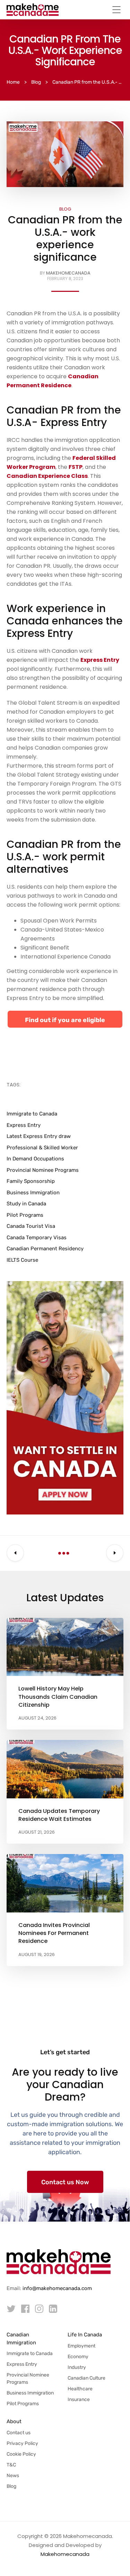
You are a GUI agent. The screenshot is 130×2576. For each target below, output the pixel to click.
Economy (78, 2357)
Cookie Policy (21, 2454)
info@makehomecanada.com (57, 2288)
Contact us (19, 2433)
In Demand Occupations (35, 1159)
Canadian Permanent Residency (45, 1249)
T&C (11, 2465)
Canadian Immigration (21, 2339)
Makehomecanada (68, 273)
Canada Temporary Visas (37, 1238)
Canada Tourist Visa (31, 1226)
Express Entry (24, 1125)
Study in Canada (26, 1204)
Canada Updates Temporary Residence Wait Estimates (59, 1815)
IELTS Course (22, 1260)
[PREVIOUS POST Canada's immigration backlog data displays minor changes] (15, 1553)
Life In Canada (85, 2335)
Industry (77, 2367)
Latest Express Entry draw (39, 1136)
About (14, 2421)
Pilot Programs (25, 1215)
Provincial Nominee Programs (43, 1170)
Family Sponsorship (31, 1181)
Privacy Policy (22, 2443)
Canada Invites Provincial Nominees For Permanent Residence (54, 1933)
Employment (81, 2346)
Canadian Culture (86, 2378)
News (13, 2476)
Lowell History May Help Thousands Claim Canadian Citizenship (58, 1697)
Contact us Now (65, 2182)
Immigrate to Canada (32, 1114)
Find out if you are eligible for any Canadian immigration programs (65, 1022)
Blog (65, 209)
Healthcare (80, 2389)
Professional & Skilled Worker (42, 1148)
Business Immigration (33, 1193)
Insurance (79, 2399)
